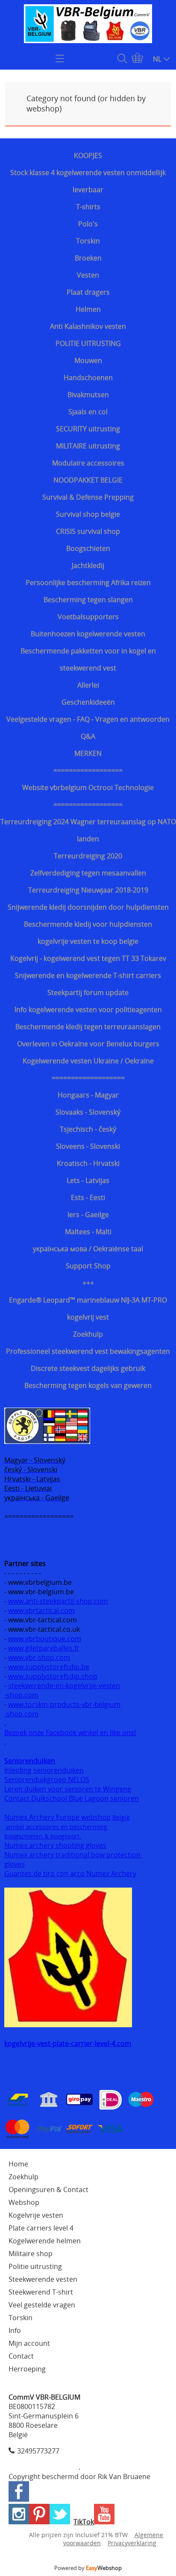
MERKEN (88, 753)
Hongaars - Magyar (88, 1095)
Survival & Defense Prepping (88, 497)
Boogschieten (88, 548)
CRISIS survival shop (88, 531)
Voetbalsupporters (88, 617)
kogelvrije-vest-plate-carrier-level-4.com (68, 2043)
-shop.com (21, 1695)
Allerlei (88, 685)
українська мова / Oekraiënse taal (88, 1249)
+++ (88, 1283)
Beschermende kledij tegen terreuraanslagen (88, 1027)
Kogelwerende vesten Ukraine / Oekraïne (88, 1061)
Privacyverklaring (132, 2543)
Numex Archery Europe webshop (57, 1817)
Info (15, 2330)
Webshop (24, 2202)
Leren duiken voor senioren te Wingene (68, 1789)
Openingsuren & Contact (48, 2190)
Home (18, 2164)
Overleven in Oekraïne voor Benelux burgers (88, 1044)
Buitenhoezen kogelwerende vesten (88, 634)
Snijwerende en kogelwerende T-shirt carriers (88, 975)
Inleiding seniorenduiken (44, 1770)
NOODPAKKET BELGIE (88, 480)
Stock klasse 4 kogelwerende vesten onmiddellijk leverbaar (88, 181)
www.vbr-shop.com (39, 1657)
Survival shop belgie (88, 514)
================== (88, 770)
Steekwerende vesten (43, 2279)
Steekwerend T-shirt (41, 2292)
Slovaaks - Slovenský (88, 1112)
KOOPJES (88, 155)
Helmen (88, 309)
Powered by (88, 2568)
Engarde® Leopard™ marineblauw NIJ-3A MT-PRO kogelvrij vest (88, 1308)
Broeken (88, 258)
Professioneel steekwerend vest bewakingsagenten (88, 1351)
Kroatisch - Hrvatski (88, 1163)
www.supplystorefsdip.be (49, 1667)
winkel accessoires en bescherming (57, 1827)
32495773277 (38, 2451)
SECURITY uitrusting (88, 429)
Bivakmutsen (88, 395)
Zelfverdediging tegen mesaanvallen (88, 873)
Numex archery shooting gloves (55, 1845)
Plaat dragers (88, 292)
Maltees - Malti (88, 1232)
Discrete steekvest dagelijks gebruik (88, 1368)
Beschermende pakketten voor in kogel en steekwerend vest (88, 659)
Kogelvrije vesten (36, 2215)
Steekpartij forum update (88, 992)
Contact (21, 2356)
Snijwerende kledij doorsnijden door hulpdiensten (88, 907)
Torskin (88, 241)
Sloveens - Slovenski (88, 1146)
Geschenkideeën (88, 702)
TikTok (84, 2522)
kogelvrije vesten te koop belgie (88, 941)
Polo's (88, 224)
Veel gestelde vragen (42, 2305)
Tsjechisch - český (88, 1129)
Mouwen (88, 360)
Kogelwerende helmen (45, 2241)
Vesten (88, 275)
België (121, 1817)
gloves (15, 1864)
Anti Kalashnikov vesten (88, 326)
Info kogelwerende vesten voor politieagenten (88, 1010)
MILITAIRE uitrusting (88, 446)
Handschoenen (88, 378)
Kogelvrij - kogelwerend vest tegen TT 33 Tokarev (88, 958)
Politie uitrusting (35, 2266)
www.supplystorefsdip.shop (53, 1676)
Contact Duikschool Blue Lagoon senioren (72, 1798)
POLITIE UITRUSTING (88, 343)
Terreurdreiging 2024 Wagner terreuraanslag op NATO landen (88, 830)
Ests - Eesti (88, 1197)
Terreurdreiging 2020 (88, 856)
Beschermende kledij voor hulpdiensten (88, 924)
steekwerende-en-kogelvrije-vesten (64, 1686)
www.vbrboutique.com (45, 1639)
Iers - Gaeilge (88, 1215)
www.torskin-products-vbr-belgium (64, 1704)
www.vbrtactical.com (41, 1610)
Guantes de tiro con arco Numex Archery (70, 1873)
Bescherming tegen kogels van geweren (88, 1385)
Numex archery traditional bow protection (73, 1855)
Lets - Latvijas (88, 1180)
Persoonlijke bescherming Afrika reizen (88, 583)
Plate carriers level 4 (41, 2228)
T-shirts (88, 207)
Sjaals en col (88, 412)
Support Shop (88, 1266)
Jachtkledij (88, 565)
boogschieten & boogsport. (43, 1836)
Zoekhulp (88, 1334)
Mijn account (29, 2343)
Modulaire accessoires (88, 463)
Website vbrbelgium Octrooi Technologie (88, 787)
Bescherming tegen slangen (88, 600)
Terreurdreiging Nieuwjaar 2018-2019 (88, 890)
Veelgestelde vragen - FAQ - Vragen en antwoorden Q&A (88, 728)
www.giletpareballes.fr (44, 1648)
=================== (88, 1078)
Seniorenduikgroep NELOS (47, 1780)
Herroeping (27, 2369)
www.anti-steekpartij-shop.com (58, 1601)
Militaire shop (31, 2254)
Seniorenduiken (30, 1761)
